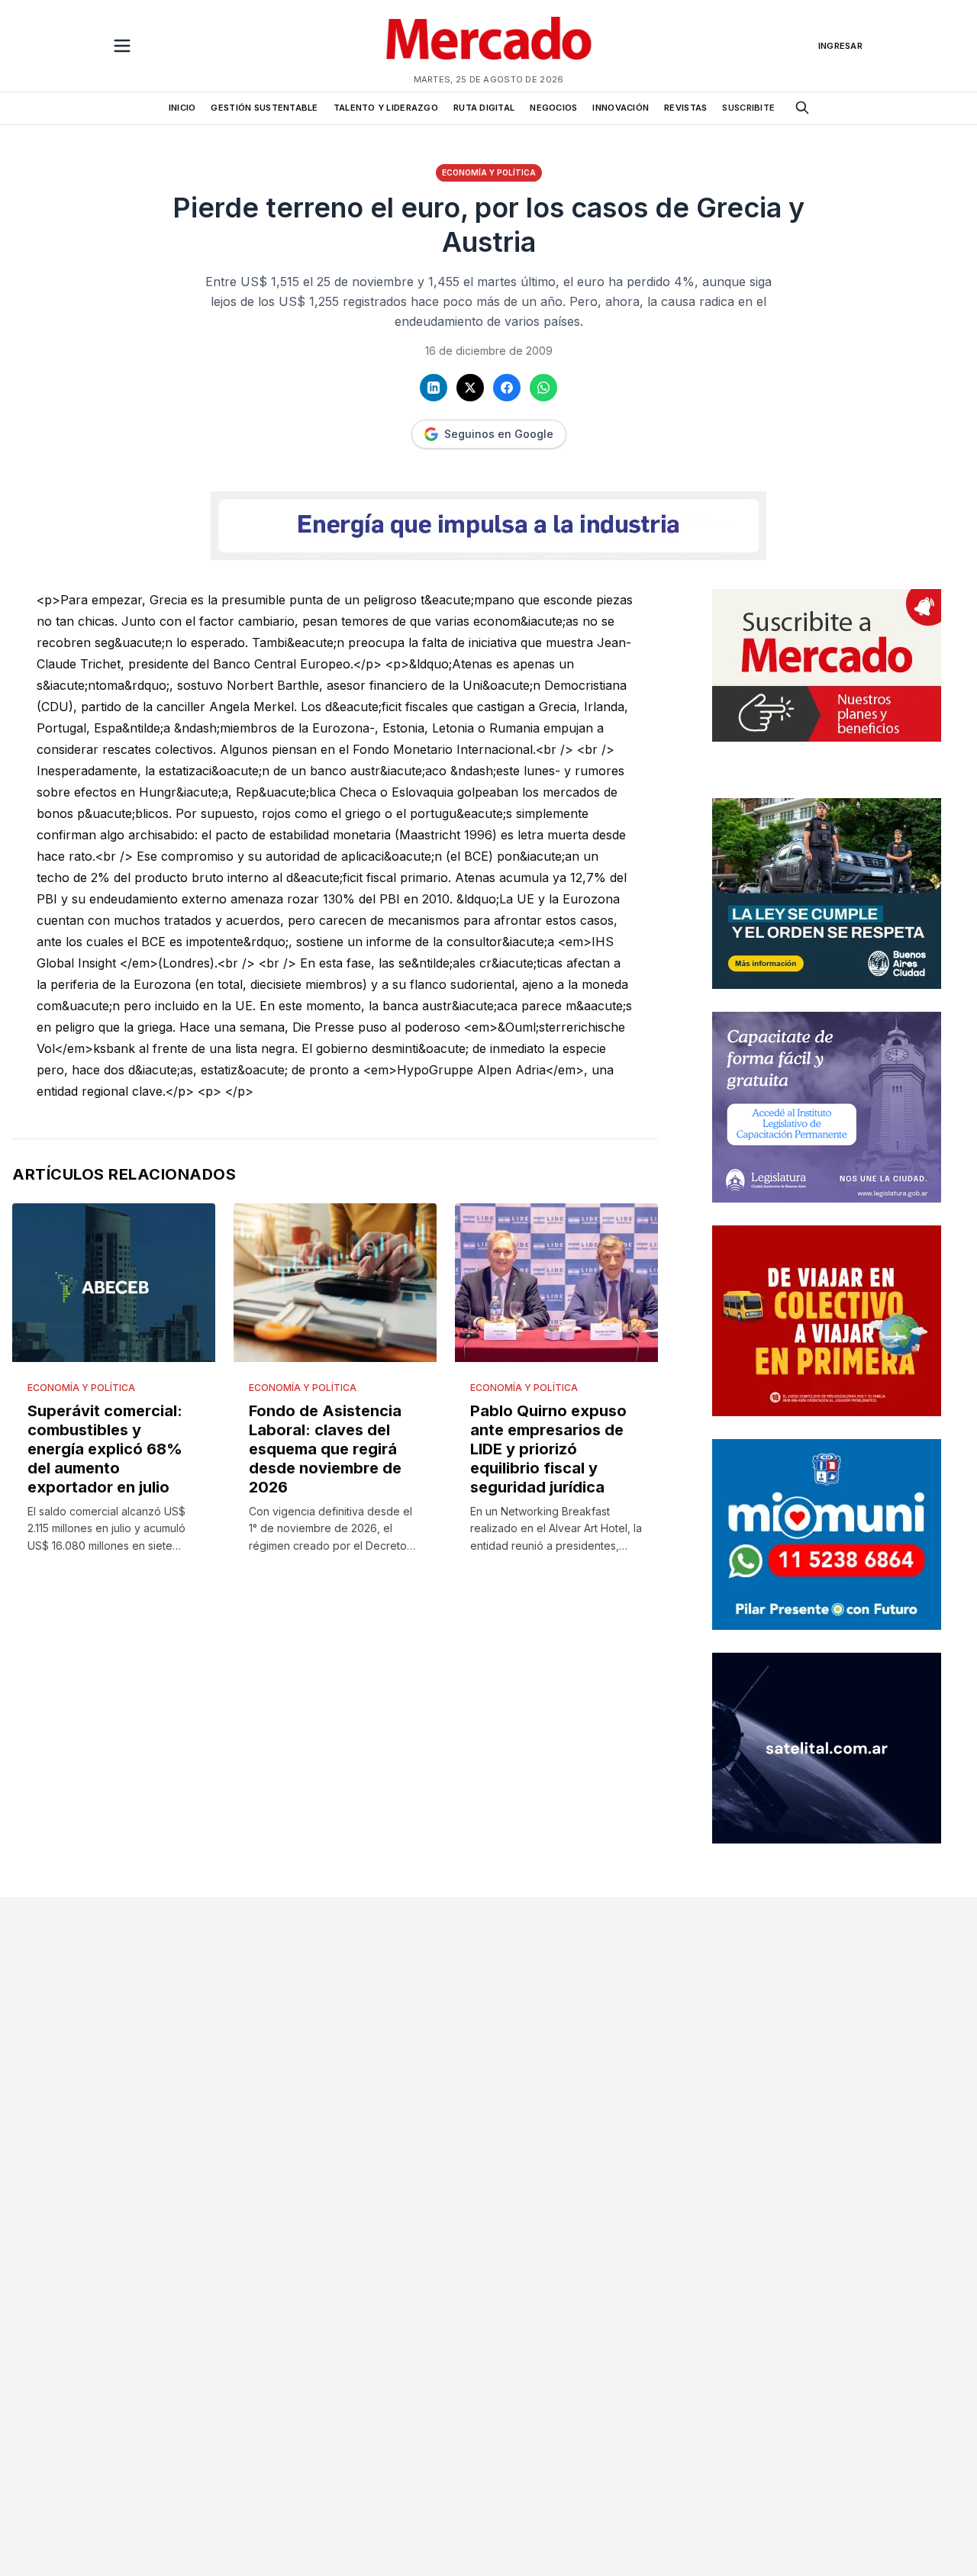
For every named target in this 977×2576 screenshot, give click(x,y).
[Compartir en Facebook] (507, 388)
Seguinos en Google (499, 434)
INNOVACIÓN (621, 108)
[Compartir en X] (470, 388)
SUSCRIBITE (748, 108)
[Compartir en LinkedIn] (434, 388)
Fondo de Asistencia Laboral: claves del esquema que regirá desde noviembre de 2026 (325, 1449)
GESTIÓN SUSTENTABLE (264, 108)
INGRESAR (840, 46)
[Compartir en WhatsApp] (543, 388)
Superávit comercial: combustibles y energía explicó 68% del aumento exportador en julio (105, 1449)
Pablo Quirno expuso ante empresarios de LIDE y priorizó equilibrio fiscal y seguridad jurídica (548, 1449)
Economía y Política (489, 172)
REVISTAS (685, 108)
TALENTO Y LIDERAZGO (386, 108)
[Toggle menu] (122, 46)
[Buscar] (802, 108)
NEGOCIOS (553, 108)
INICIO (182, 108)
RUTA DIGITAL (484, 108)
